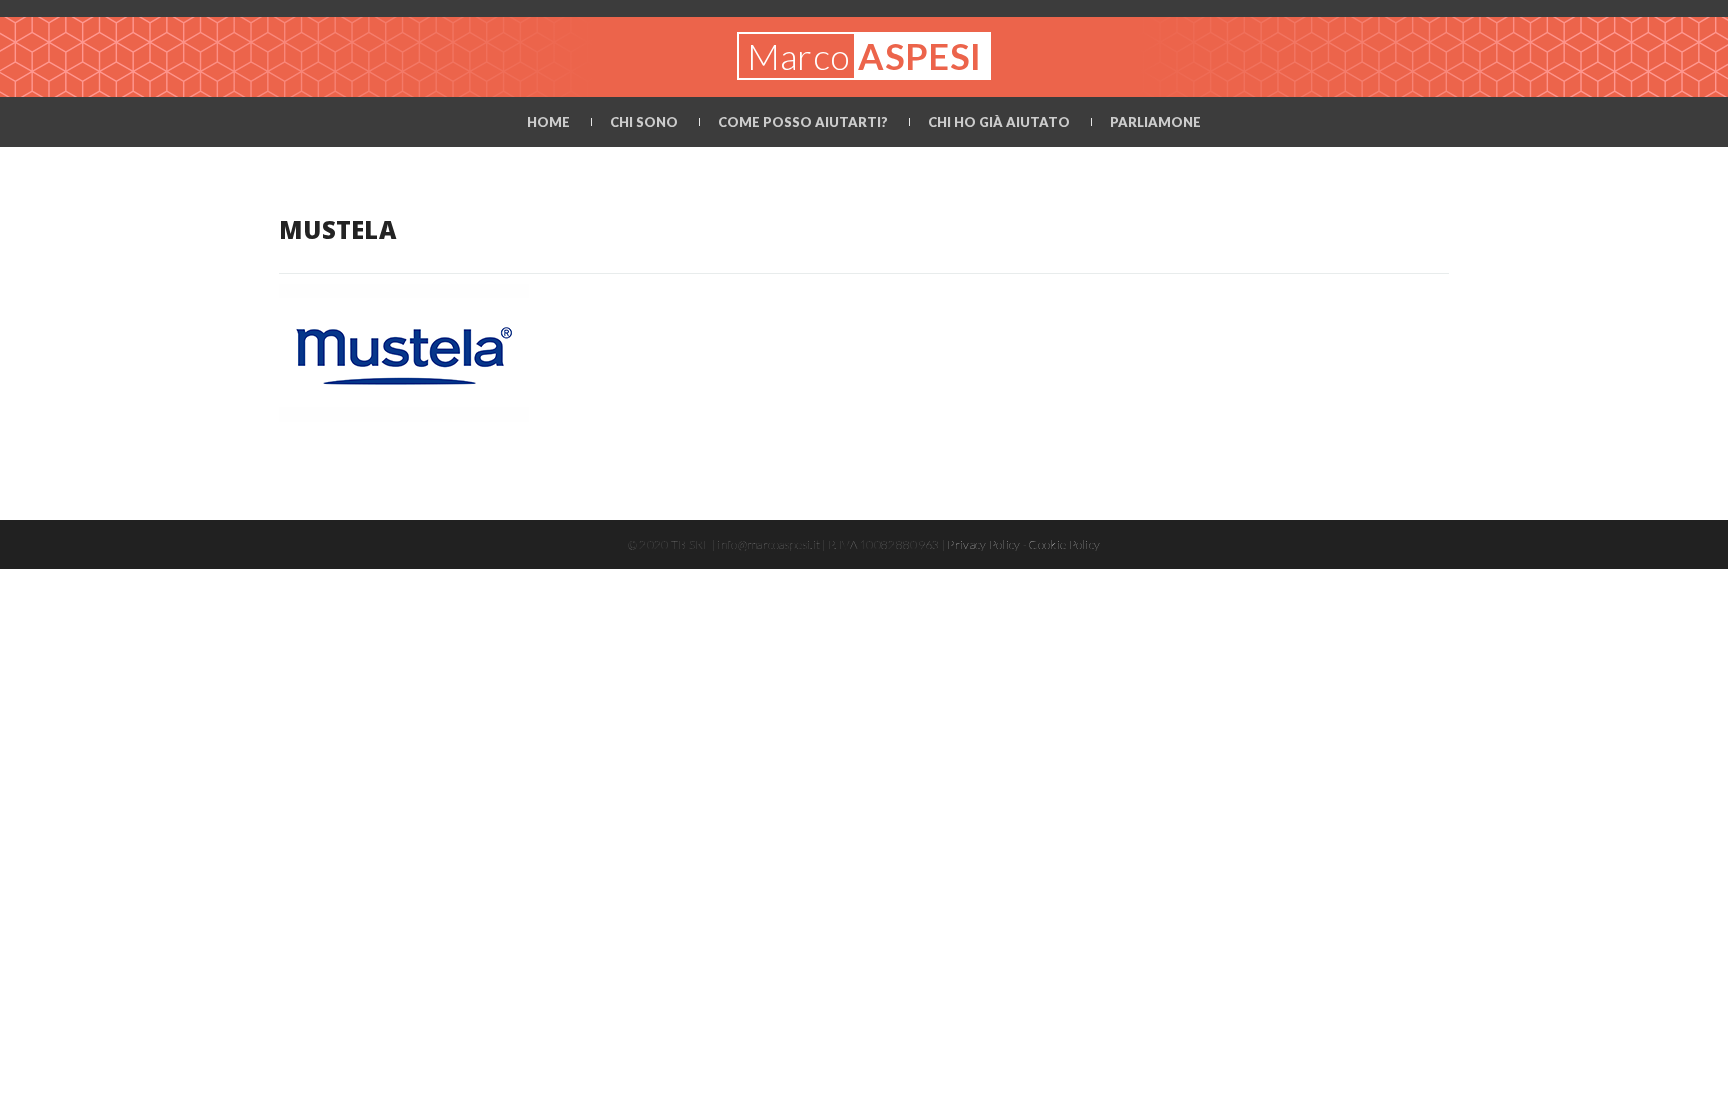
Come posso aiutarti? (803, 122)
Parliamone (1155, 122)
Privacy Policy (983, 544)
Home (548, 122)
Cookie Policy (1064, 544)
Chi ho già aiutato (999, 122)
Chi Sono (644, 122)
